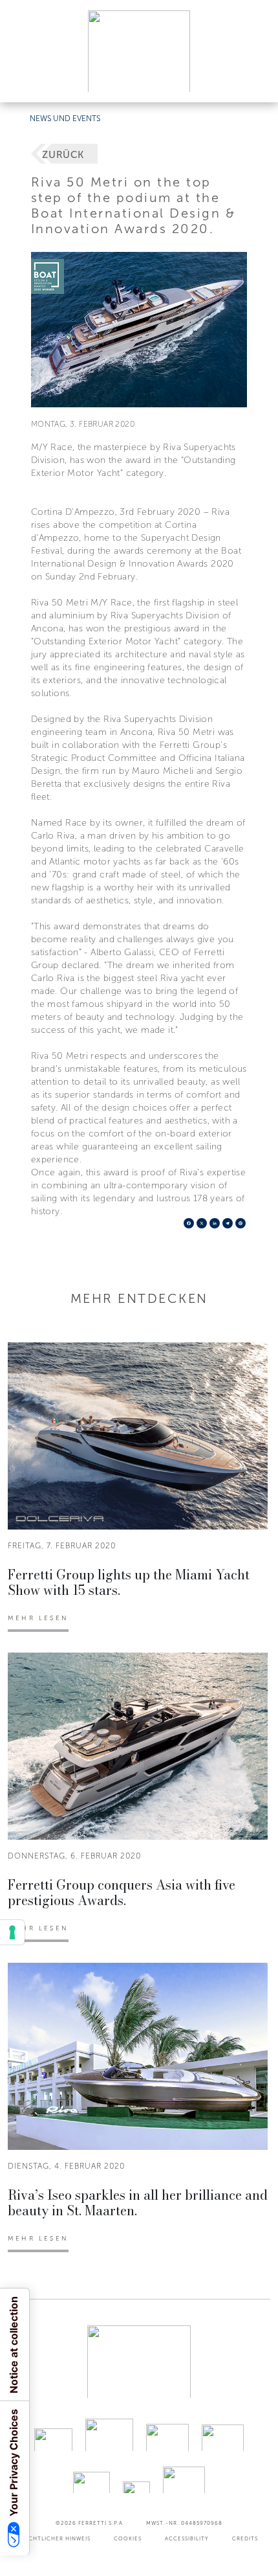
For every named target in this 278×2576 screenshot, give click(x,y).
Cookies (128, 2538)
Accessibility (187, 2538)
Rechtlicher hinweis (56, 2538)
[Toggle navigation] (253, 80)
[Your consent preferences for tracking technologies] (12, 1932)
